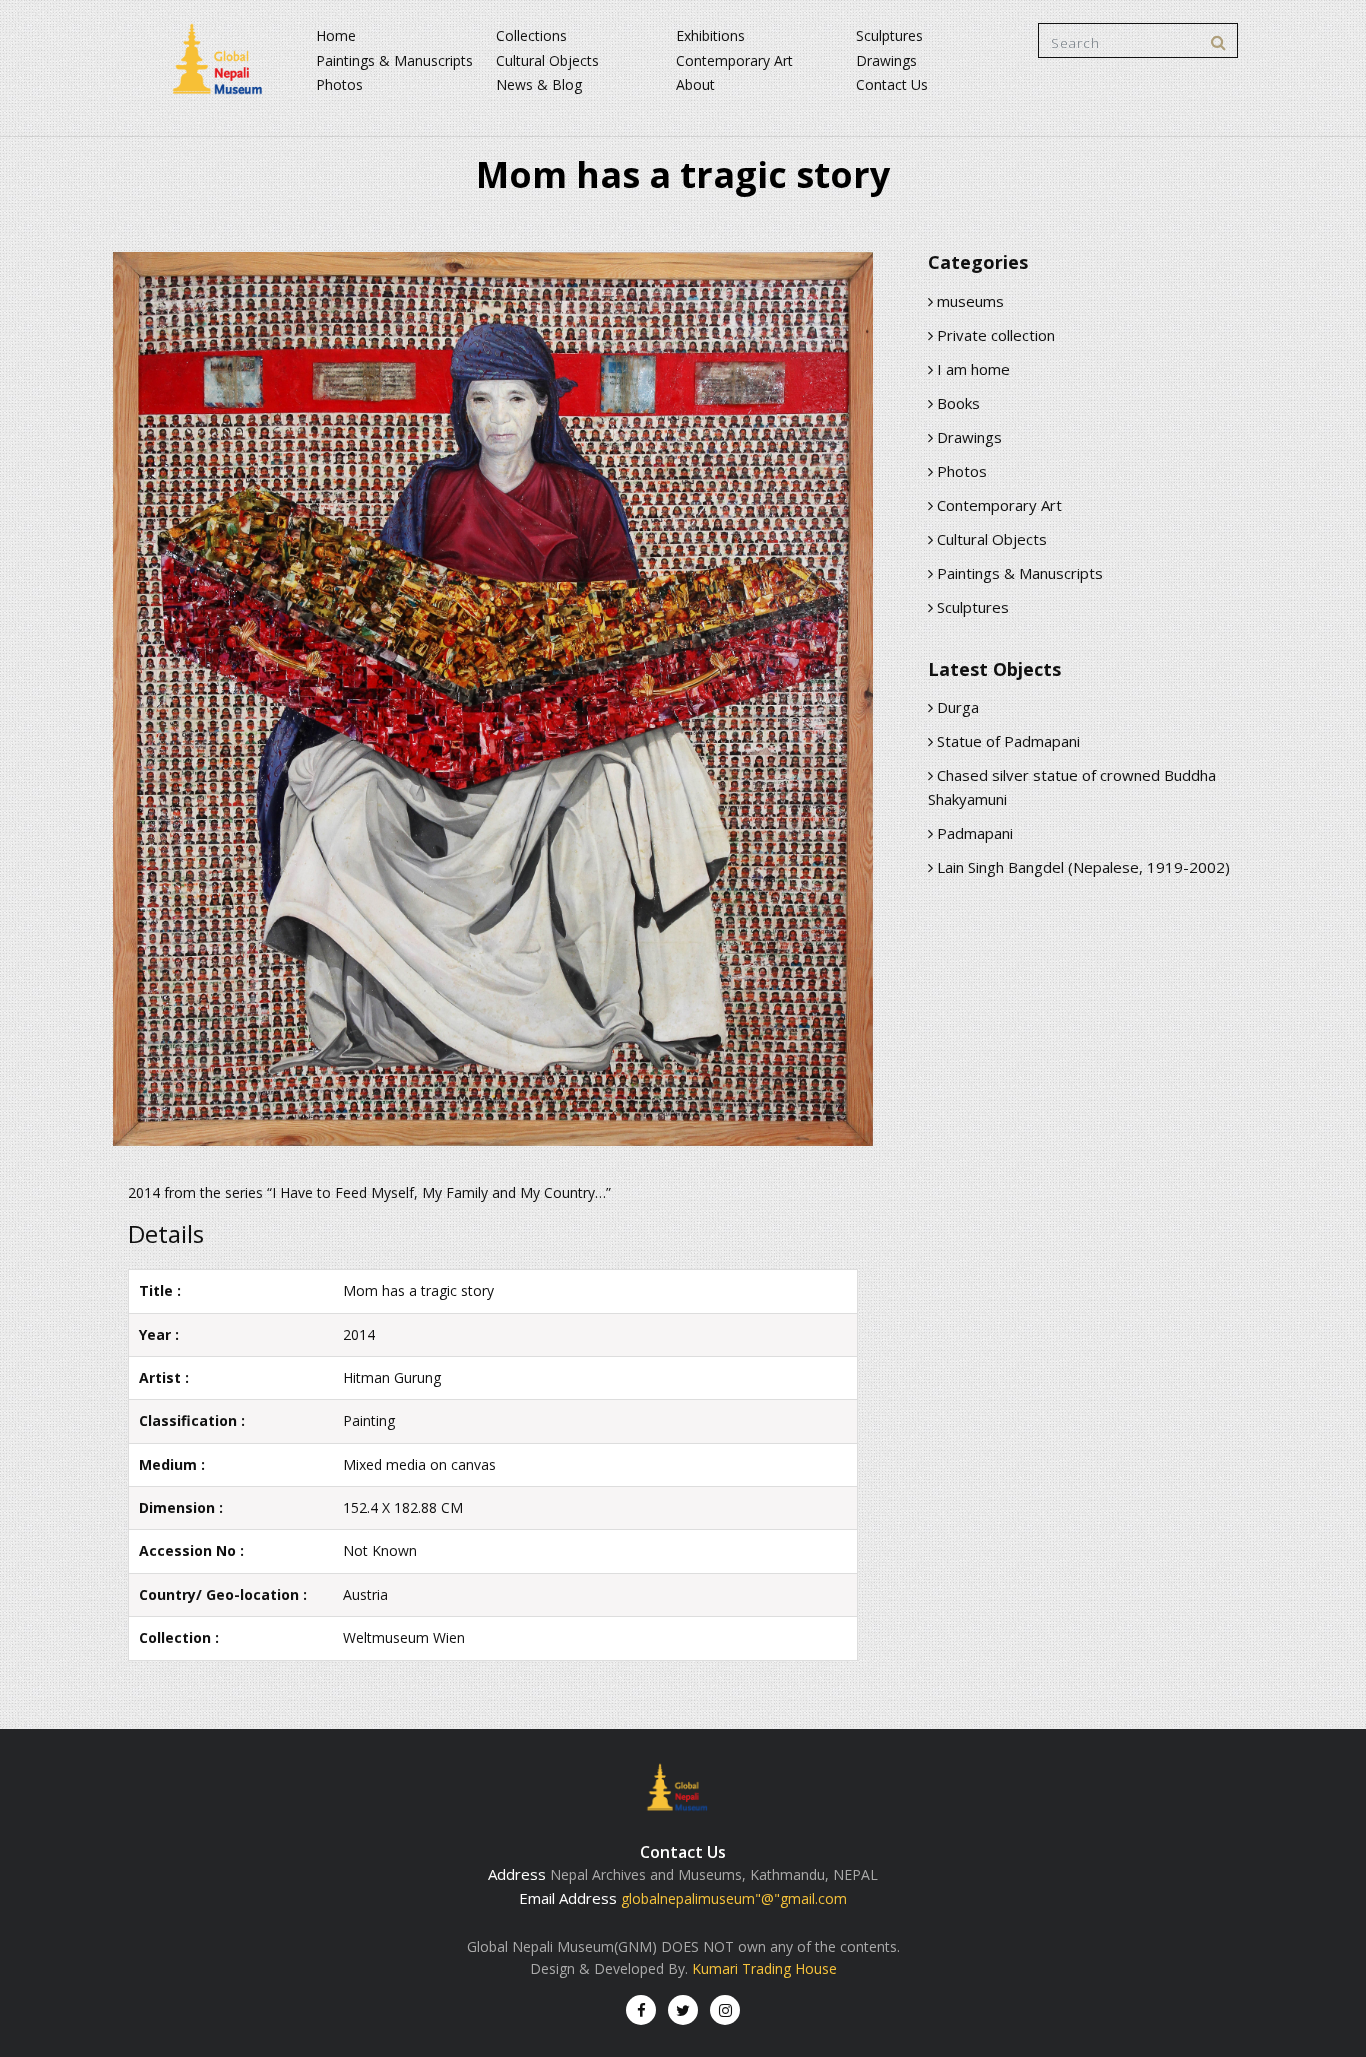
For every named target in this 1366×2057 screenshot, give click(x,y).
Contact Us (892, 84)
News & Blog (539, 84)
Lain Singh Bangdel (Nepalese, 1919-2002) (1081, 867)
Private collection (994, 335)
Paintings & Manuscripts (394, 60)
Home (336, 35)
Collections (531, 35)
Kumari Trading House (764, 1968)
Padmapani (973, 833)
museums (968, 301)
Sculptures (889, 35)
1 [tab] (493, 1097)
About (695, 84)
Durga (956, 707)
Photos (339, 84)
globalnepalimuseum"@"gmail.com (734, 1898)
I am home (971, 369)
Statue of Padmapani (1006, 741)
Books (956, 403)
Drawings (886, 60)
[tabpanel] (493, 702)
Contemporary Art (734, 60)
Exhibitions (710, 35)
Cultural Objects (547, 60)
